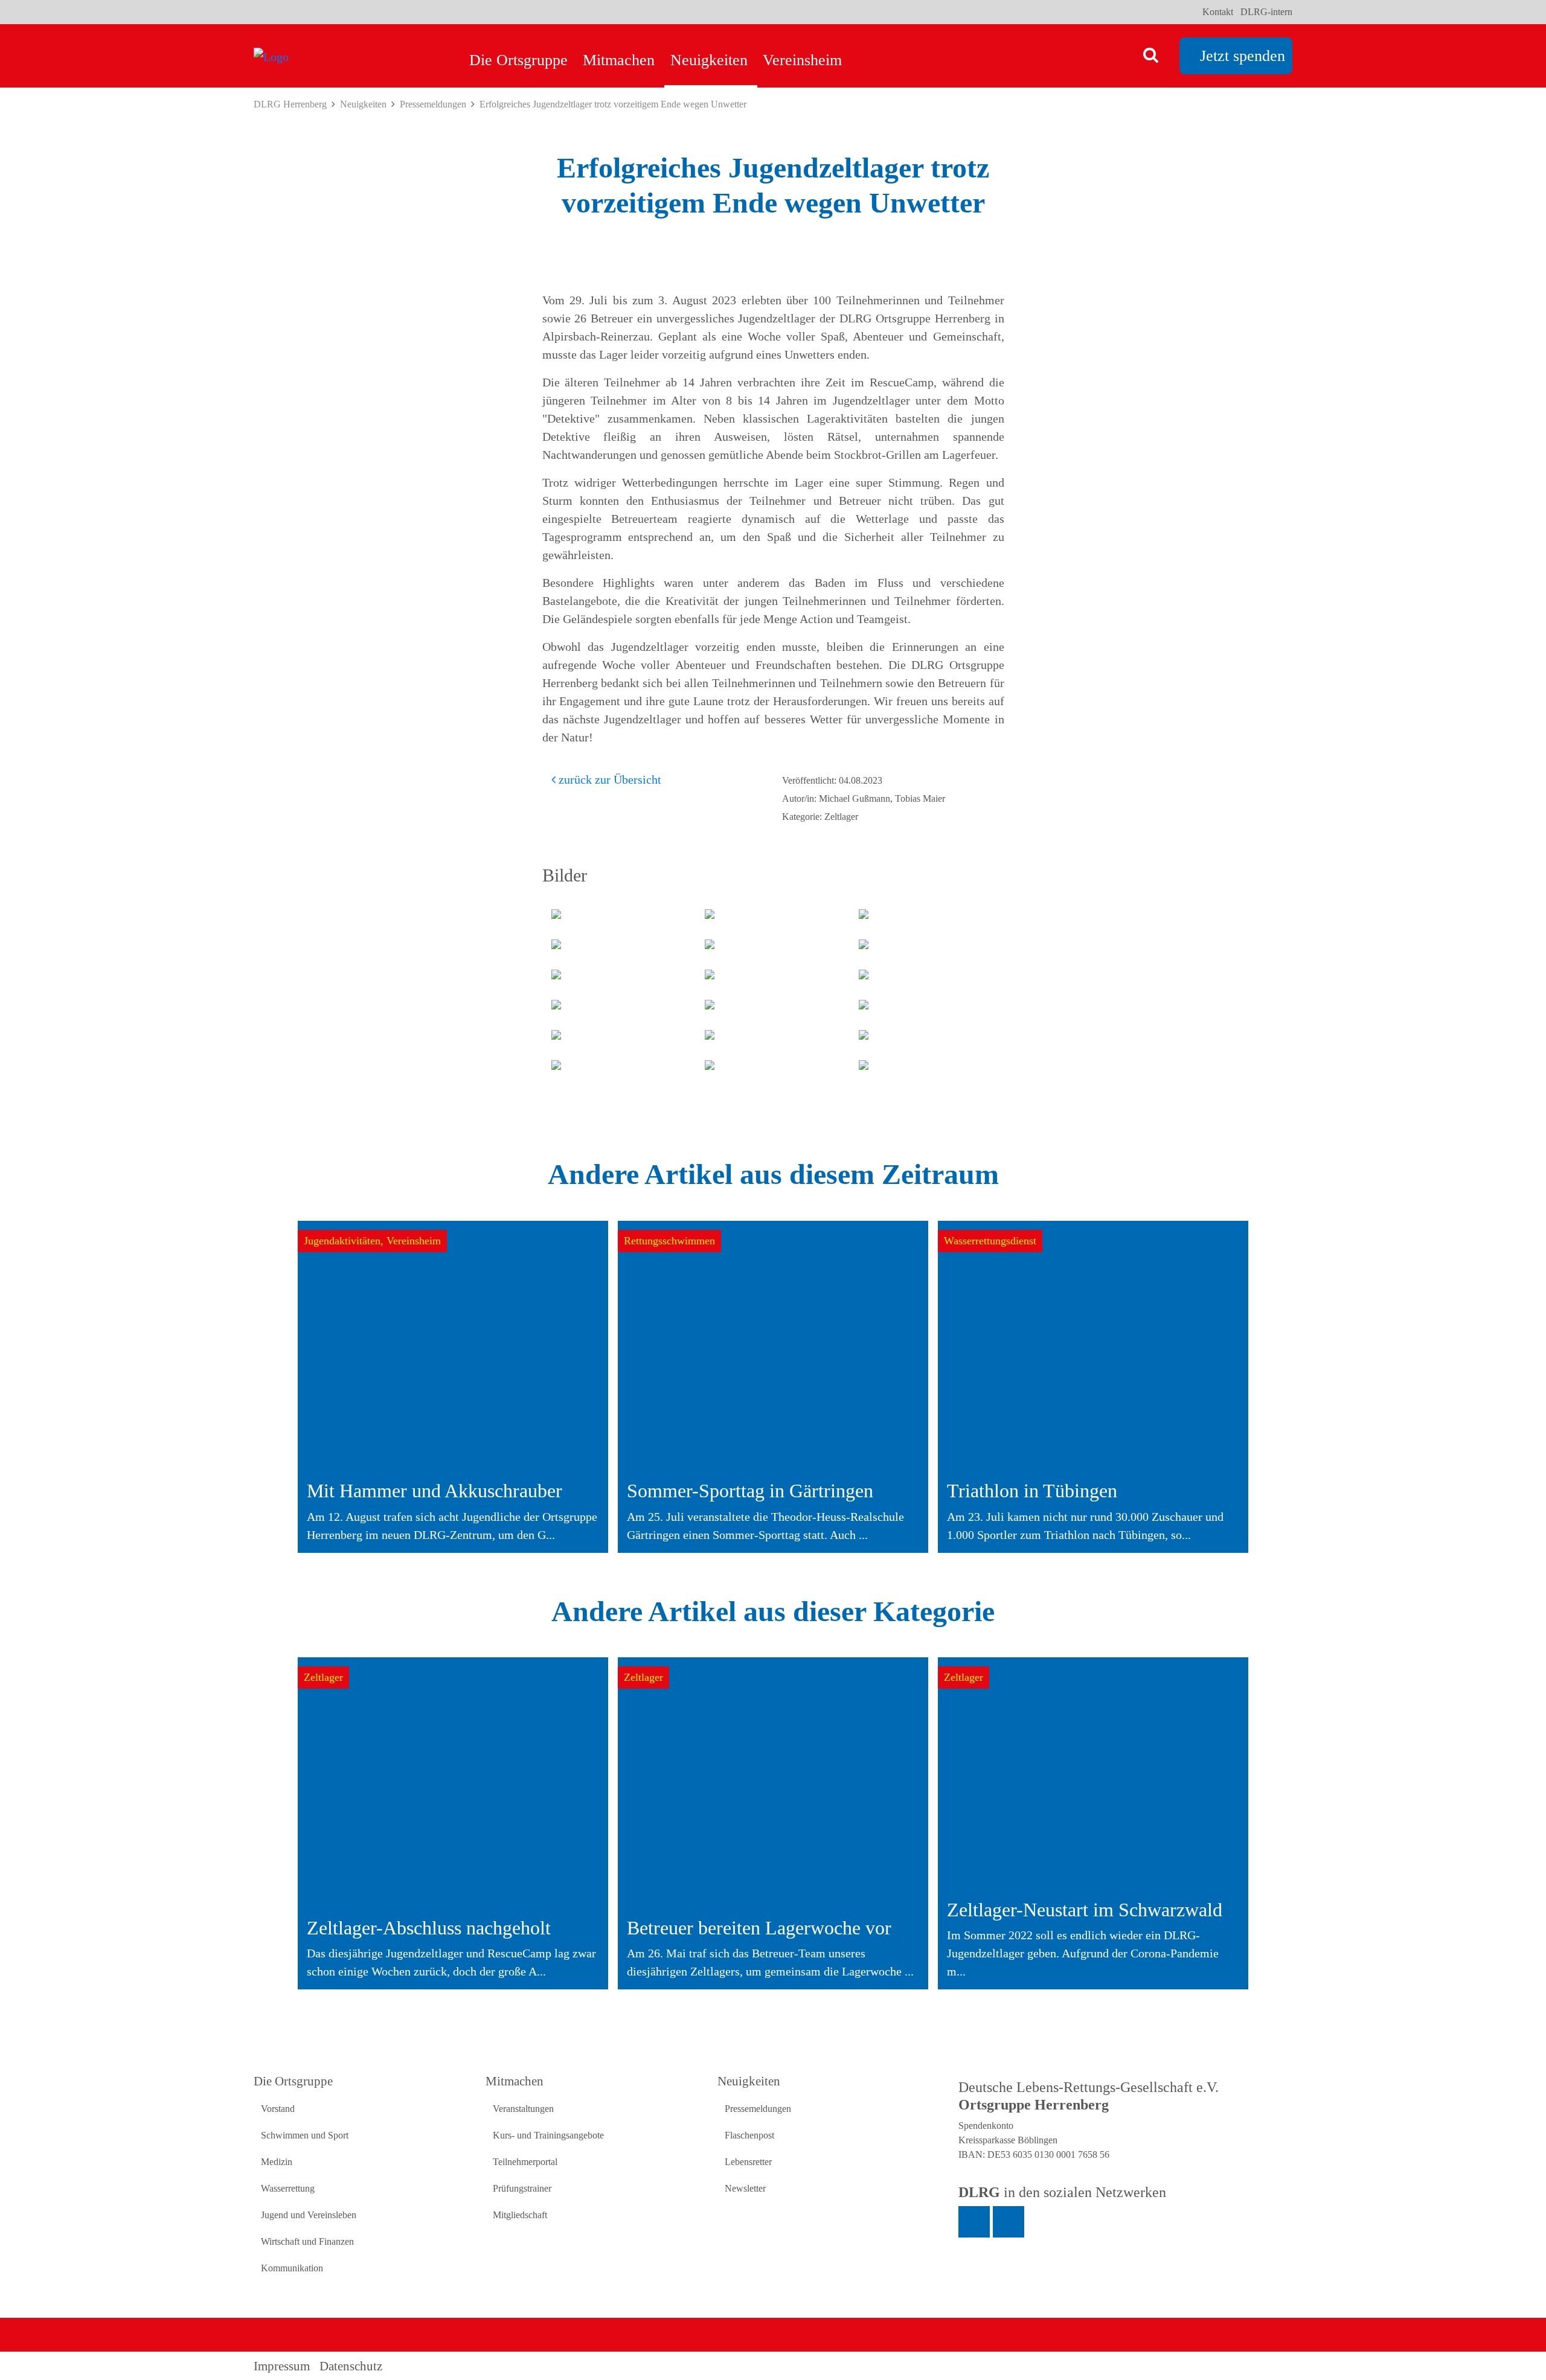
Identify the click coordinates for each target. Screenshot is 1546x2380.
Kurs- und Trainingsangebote (548, 2135)
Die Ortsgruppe (518, 60)
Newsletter (745, 2188)
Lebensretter (748, 2162)
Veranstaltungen (523, 2109)
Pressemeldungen (433, 104)
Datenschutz (351, 2366)
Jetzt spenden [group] (1243, 56)
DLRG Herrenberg (290, 104)
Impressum (282, 2366)
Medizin (277, 2162)
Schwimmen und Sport (305, 2135)
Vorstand (278, 2109)
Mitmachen (619, 60)
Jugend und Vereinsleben (309, 2215)
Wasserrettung (288, 2188)
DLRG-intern (1266, 12)
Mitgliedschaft (520, 2215)
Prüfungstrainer (522, 2188)
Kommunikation (292, 2268)
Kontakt (1218, 12)
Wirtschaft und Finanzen (307, 2241)
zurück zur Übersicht (608, 779)
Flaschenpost (749, 2135)
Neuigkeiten (709, 60)
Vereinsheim (802, 60)
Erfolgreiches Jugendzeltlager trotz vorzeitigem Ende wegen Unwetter (613, 104)
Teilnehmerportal (525, 2162)
